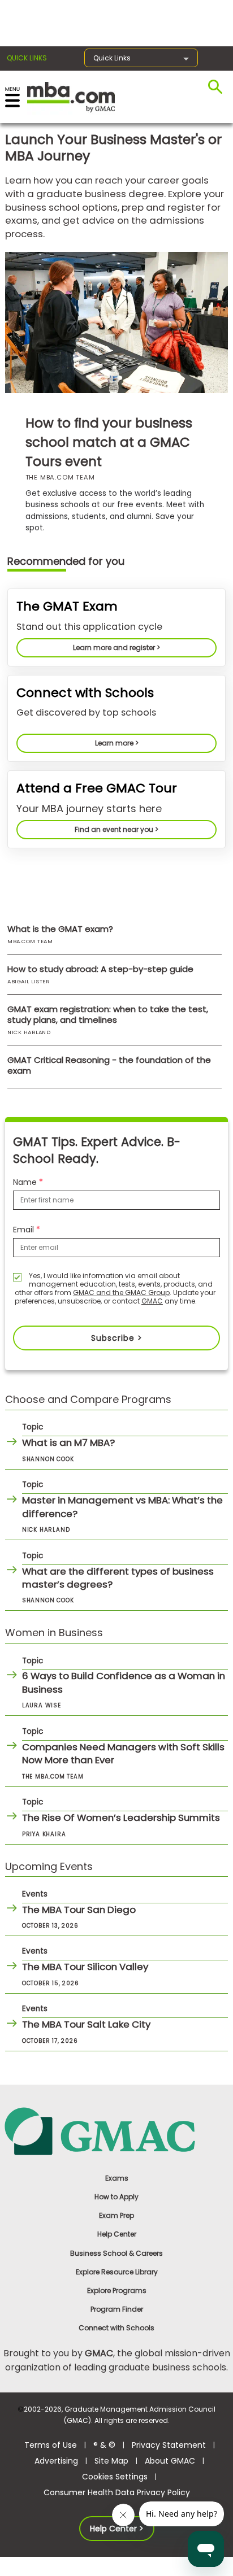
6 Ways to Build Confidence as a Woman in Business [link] (124, 1683)
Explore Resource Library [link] (117, 2272)
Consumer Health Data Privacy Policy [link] (117, 2492)
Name (26, 1182)
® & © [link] (104, 2445)
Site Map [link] (111, 2461)
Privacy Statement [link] (169, 2445)
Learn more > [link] (117, 743)
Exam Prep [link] (116, 2215)
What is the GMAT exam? (60, 929)
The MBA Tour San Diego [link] (79, 1910)
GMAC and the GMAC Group (121, 1293)
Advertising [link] (56, 2461)
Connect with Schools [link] (116, 2328)
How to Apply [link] (116, 2197)
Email (25, 1230)
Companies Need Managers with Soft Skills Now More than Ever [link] (123, 1754)
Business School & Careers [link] (116, 2253)
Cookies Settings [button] (115, 2477)
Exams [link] (117, 2178)
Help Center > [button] (117, 2529)
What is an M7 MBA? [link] (68, 1442)
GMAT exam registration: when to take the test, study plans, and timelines (108, 1014)
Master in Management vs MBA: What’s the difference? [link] (122, 1507)
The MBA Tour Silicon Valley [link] (85, 1967)
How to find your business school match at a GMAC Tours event (109, 442)
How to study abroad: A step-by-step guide (100, 969)
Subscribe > (117, 1338)
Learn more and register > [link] (116, 648)
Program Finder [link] (117, 2309)
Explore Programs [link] (117, 2290)
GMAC (152, 1301)
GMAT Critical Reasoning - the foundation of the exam (109, 1065)
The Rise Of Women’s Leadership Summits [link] (121, 1817)
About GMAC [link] (170, 2461)
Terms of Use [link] (51, 2445)
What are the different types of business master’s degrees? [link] (118, 1578)
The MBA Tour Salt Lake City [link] (86, 2024)
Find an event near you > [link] (116, 829)
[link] (117, 2131)
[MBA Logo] (71, 96)
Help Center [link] (117, 2234)
